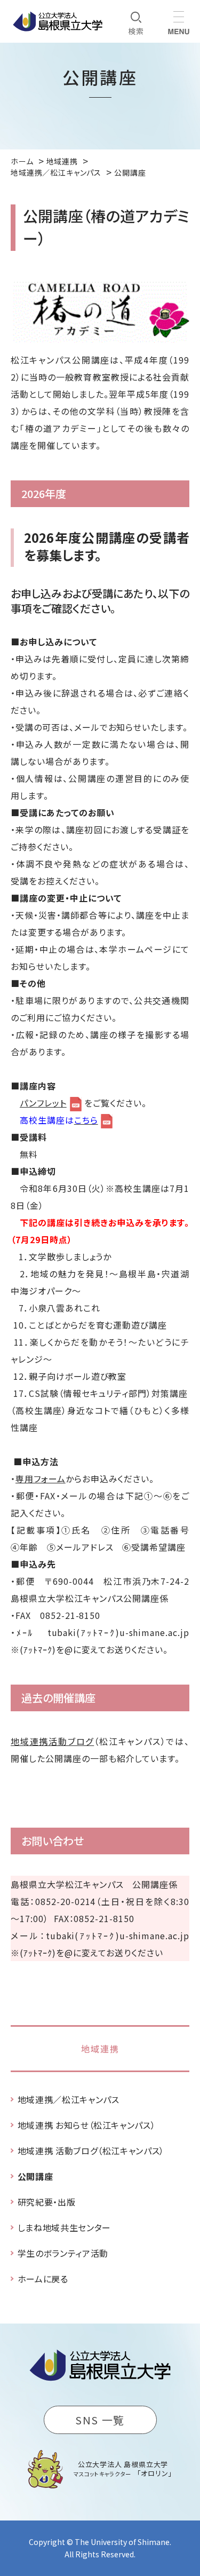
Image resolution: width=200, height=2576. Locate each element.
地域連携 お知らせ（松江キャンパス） (87, 2125)
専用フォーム (41, 1479)
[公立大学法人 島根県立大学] (58, 21)
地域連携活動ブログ (52, 1741)
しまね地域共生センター (64, 2227)
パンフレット (43, 1103)
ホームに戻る (43, 2279)
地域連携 (100, 2049)
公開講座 (35, 2176)
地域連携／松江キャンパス (69, 2099)
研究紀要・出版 (46, 2202)
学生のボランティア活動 (63, 2253)
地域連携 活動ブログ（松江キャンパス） (91, 2151)
